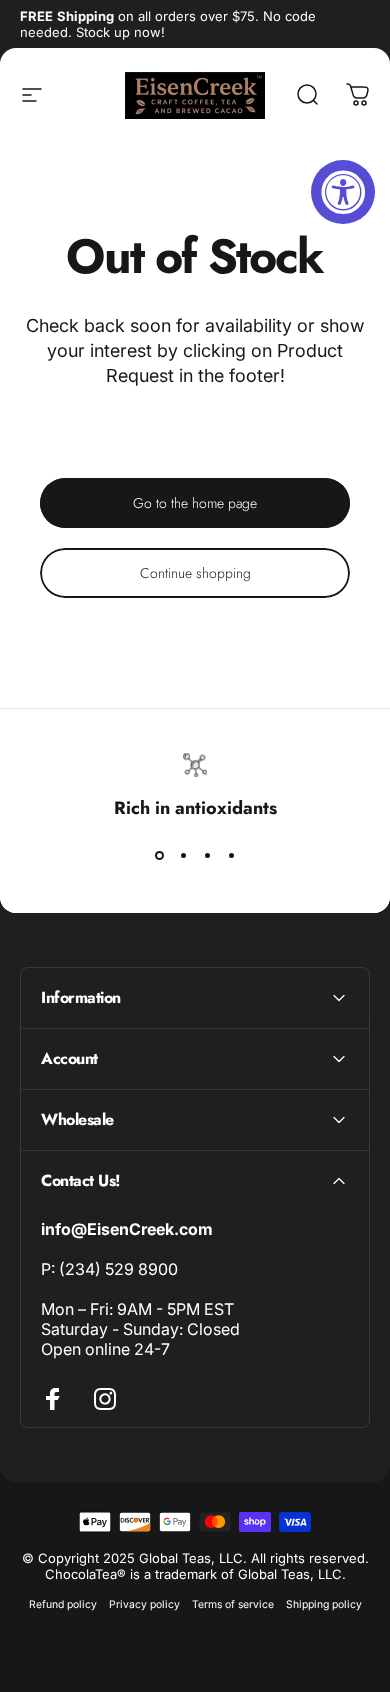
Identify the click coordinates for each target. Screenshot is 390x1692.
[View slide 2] (183, 856)
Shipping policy (324, 1604)
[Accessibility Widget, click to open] (343, 192)
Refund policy (63, 1604)
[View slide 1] (159, 856)
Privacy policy (144, 1604)
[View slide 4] (231, 856)
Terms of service (233, 1604)
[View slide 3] (207, 856)
